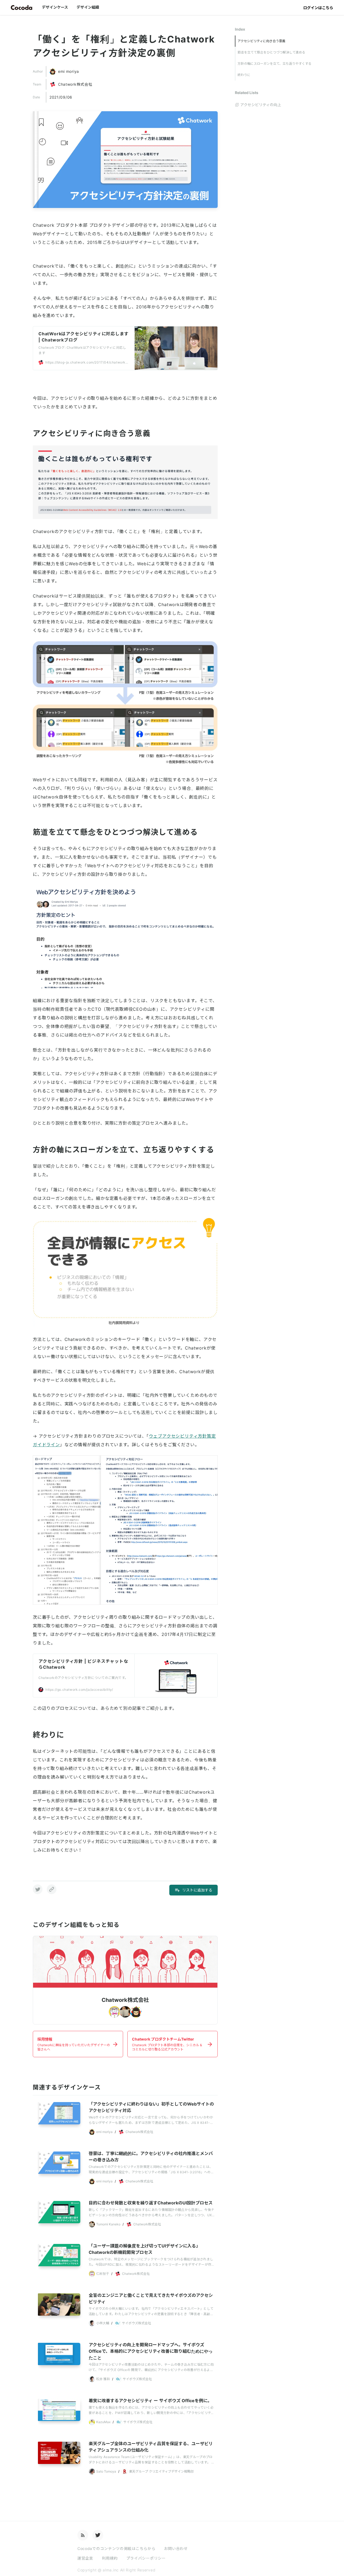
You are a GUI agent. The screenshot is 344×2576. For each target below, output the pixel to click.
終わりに (244, 75)
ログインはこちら (318, 8)
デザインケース (55, 7)
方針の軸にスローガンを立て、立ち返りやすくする (275, 64)
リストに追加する (197, 1890)
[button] (38, 1889)
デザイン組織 (88, 7)
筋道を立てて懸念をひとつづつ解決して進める (271, 52)
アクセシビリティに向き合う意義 (261, 41)
